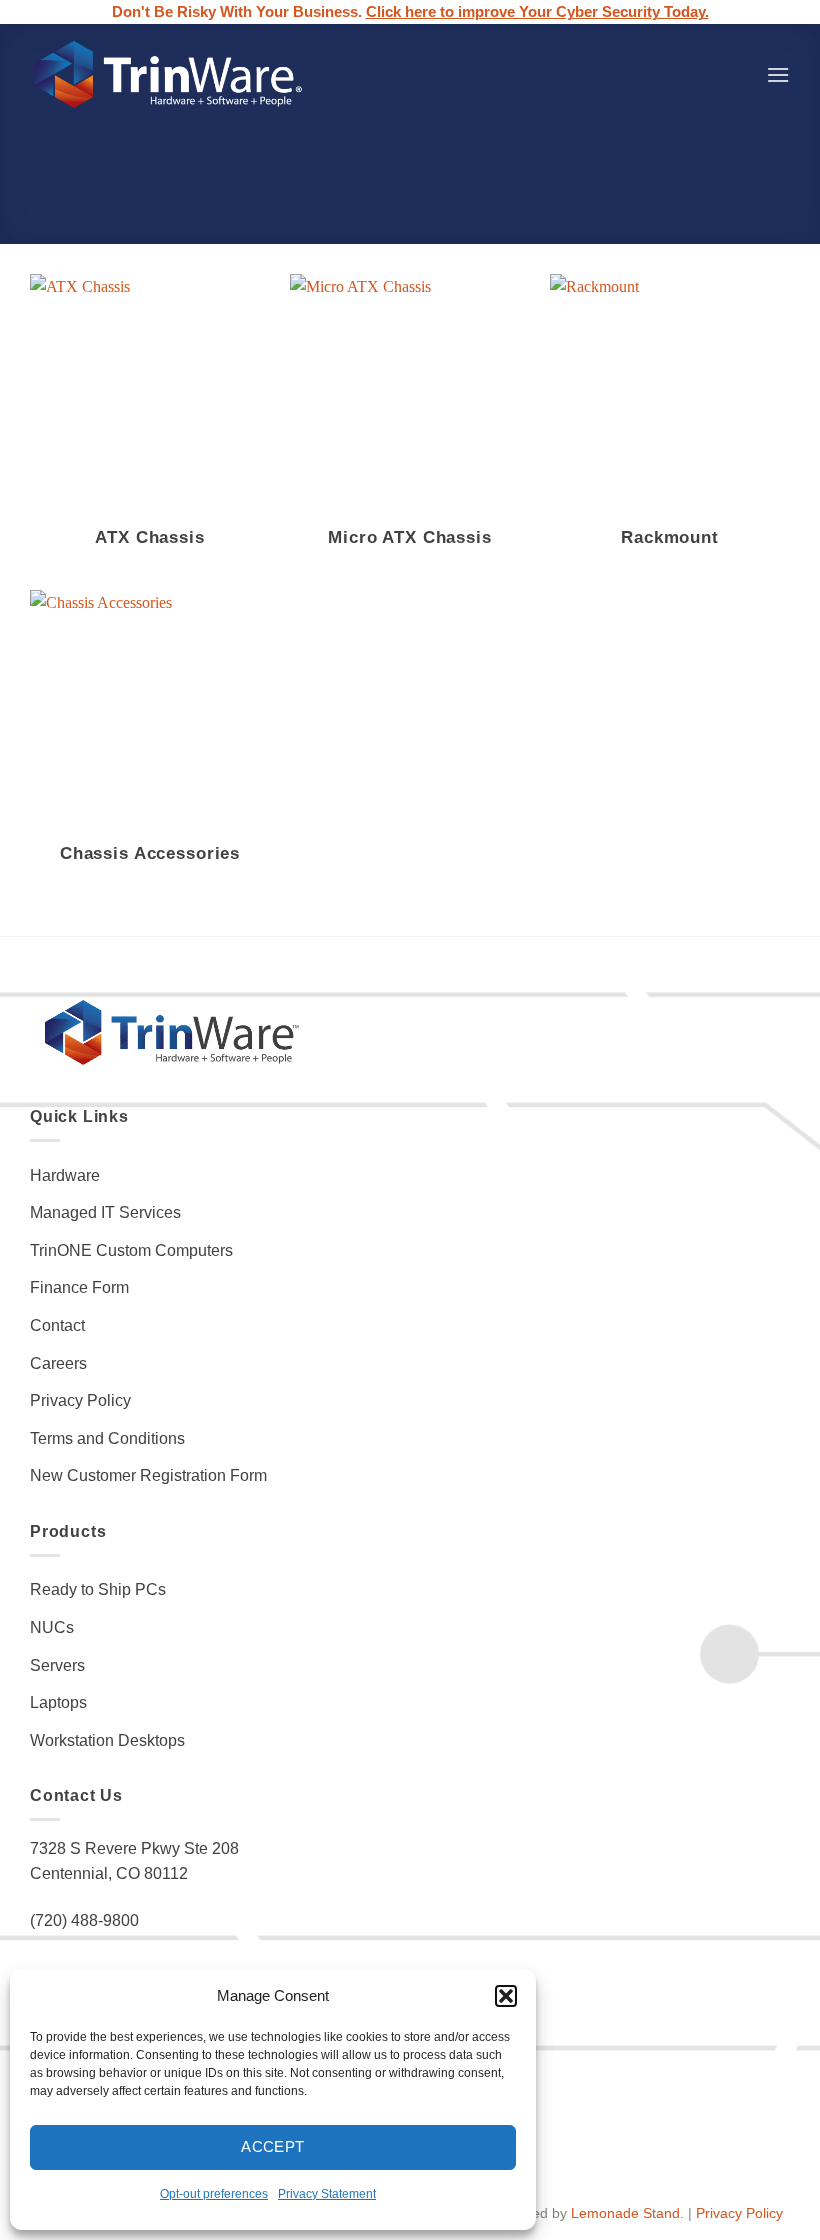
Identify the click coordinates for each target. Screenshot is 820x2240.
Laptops (58, 1702)
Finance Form (79, 1287)
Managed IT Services (105, 1212)
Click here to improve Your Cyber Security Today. (537, 12)
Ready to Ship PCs (98, 1589)
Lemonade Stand (625, 2213)
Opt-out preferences (214, 2194)
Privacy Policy (80, 1400)
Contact (57, 1325)
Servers (57, 1665)
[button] (506, 1996)
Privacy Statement (327, 2194)
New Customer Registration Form (148, 1475)
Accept (273, 2146)
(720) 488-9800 (84, 1920)
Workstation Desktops (107, 1740)
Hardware (65, 1175)
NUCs (52, 1627)
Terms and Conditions (107, 1438)
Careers (58, 1363)
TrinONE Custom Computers (131, 1250)
